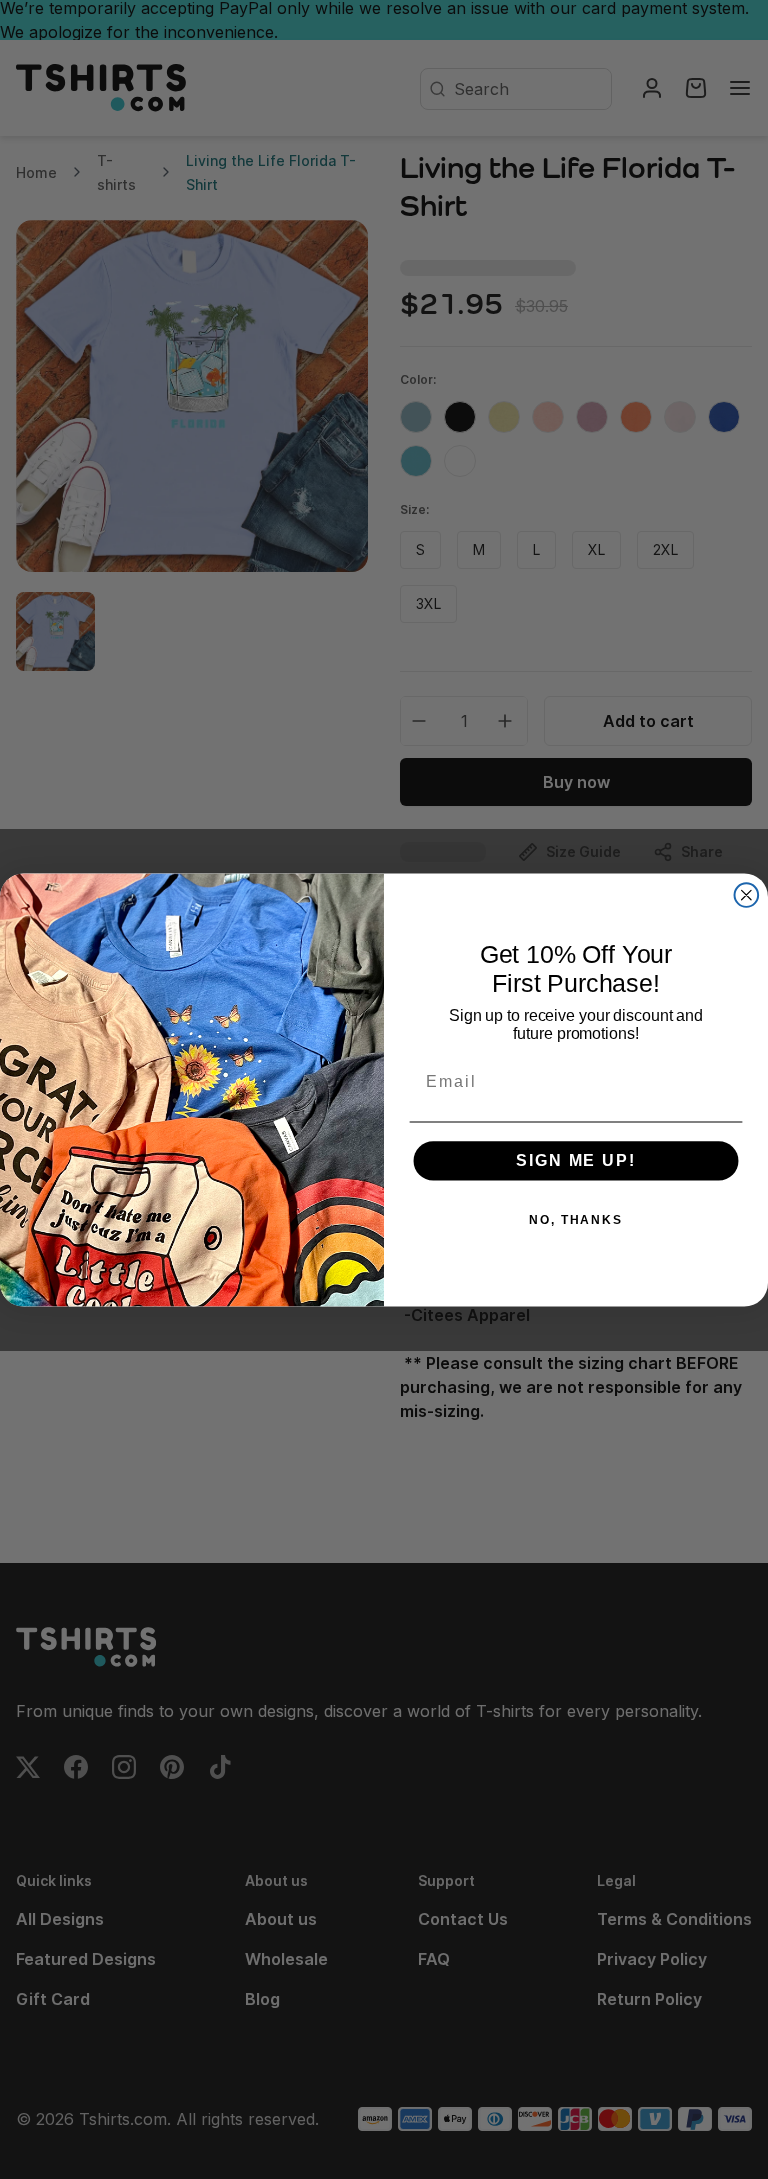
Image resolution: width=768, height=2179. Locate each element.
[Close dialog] (747, 895)
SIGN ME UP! (575, 1160)
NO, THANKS (576, 1220)
